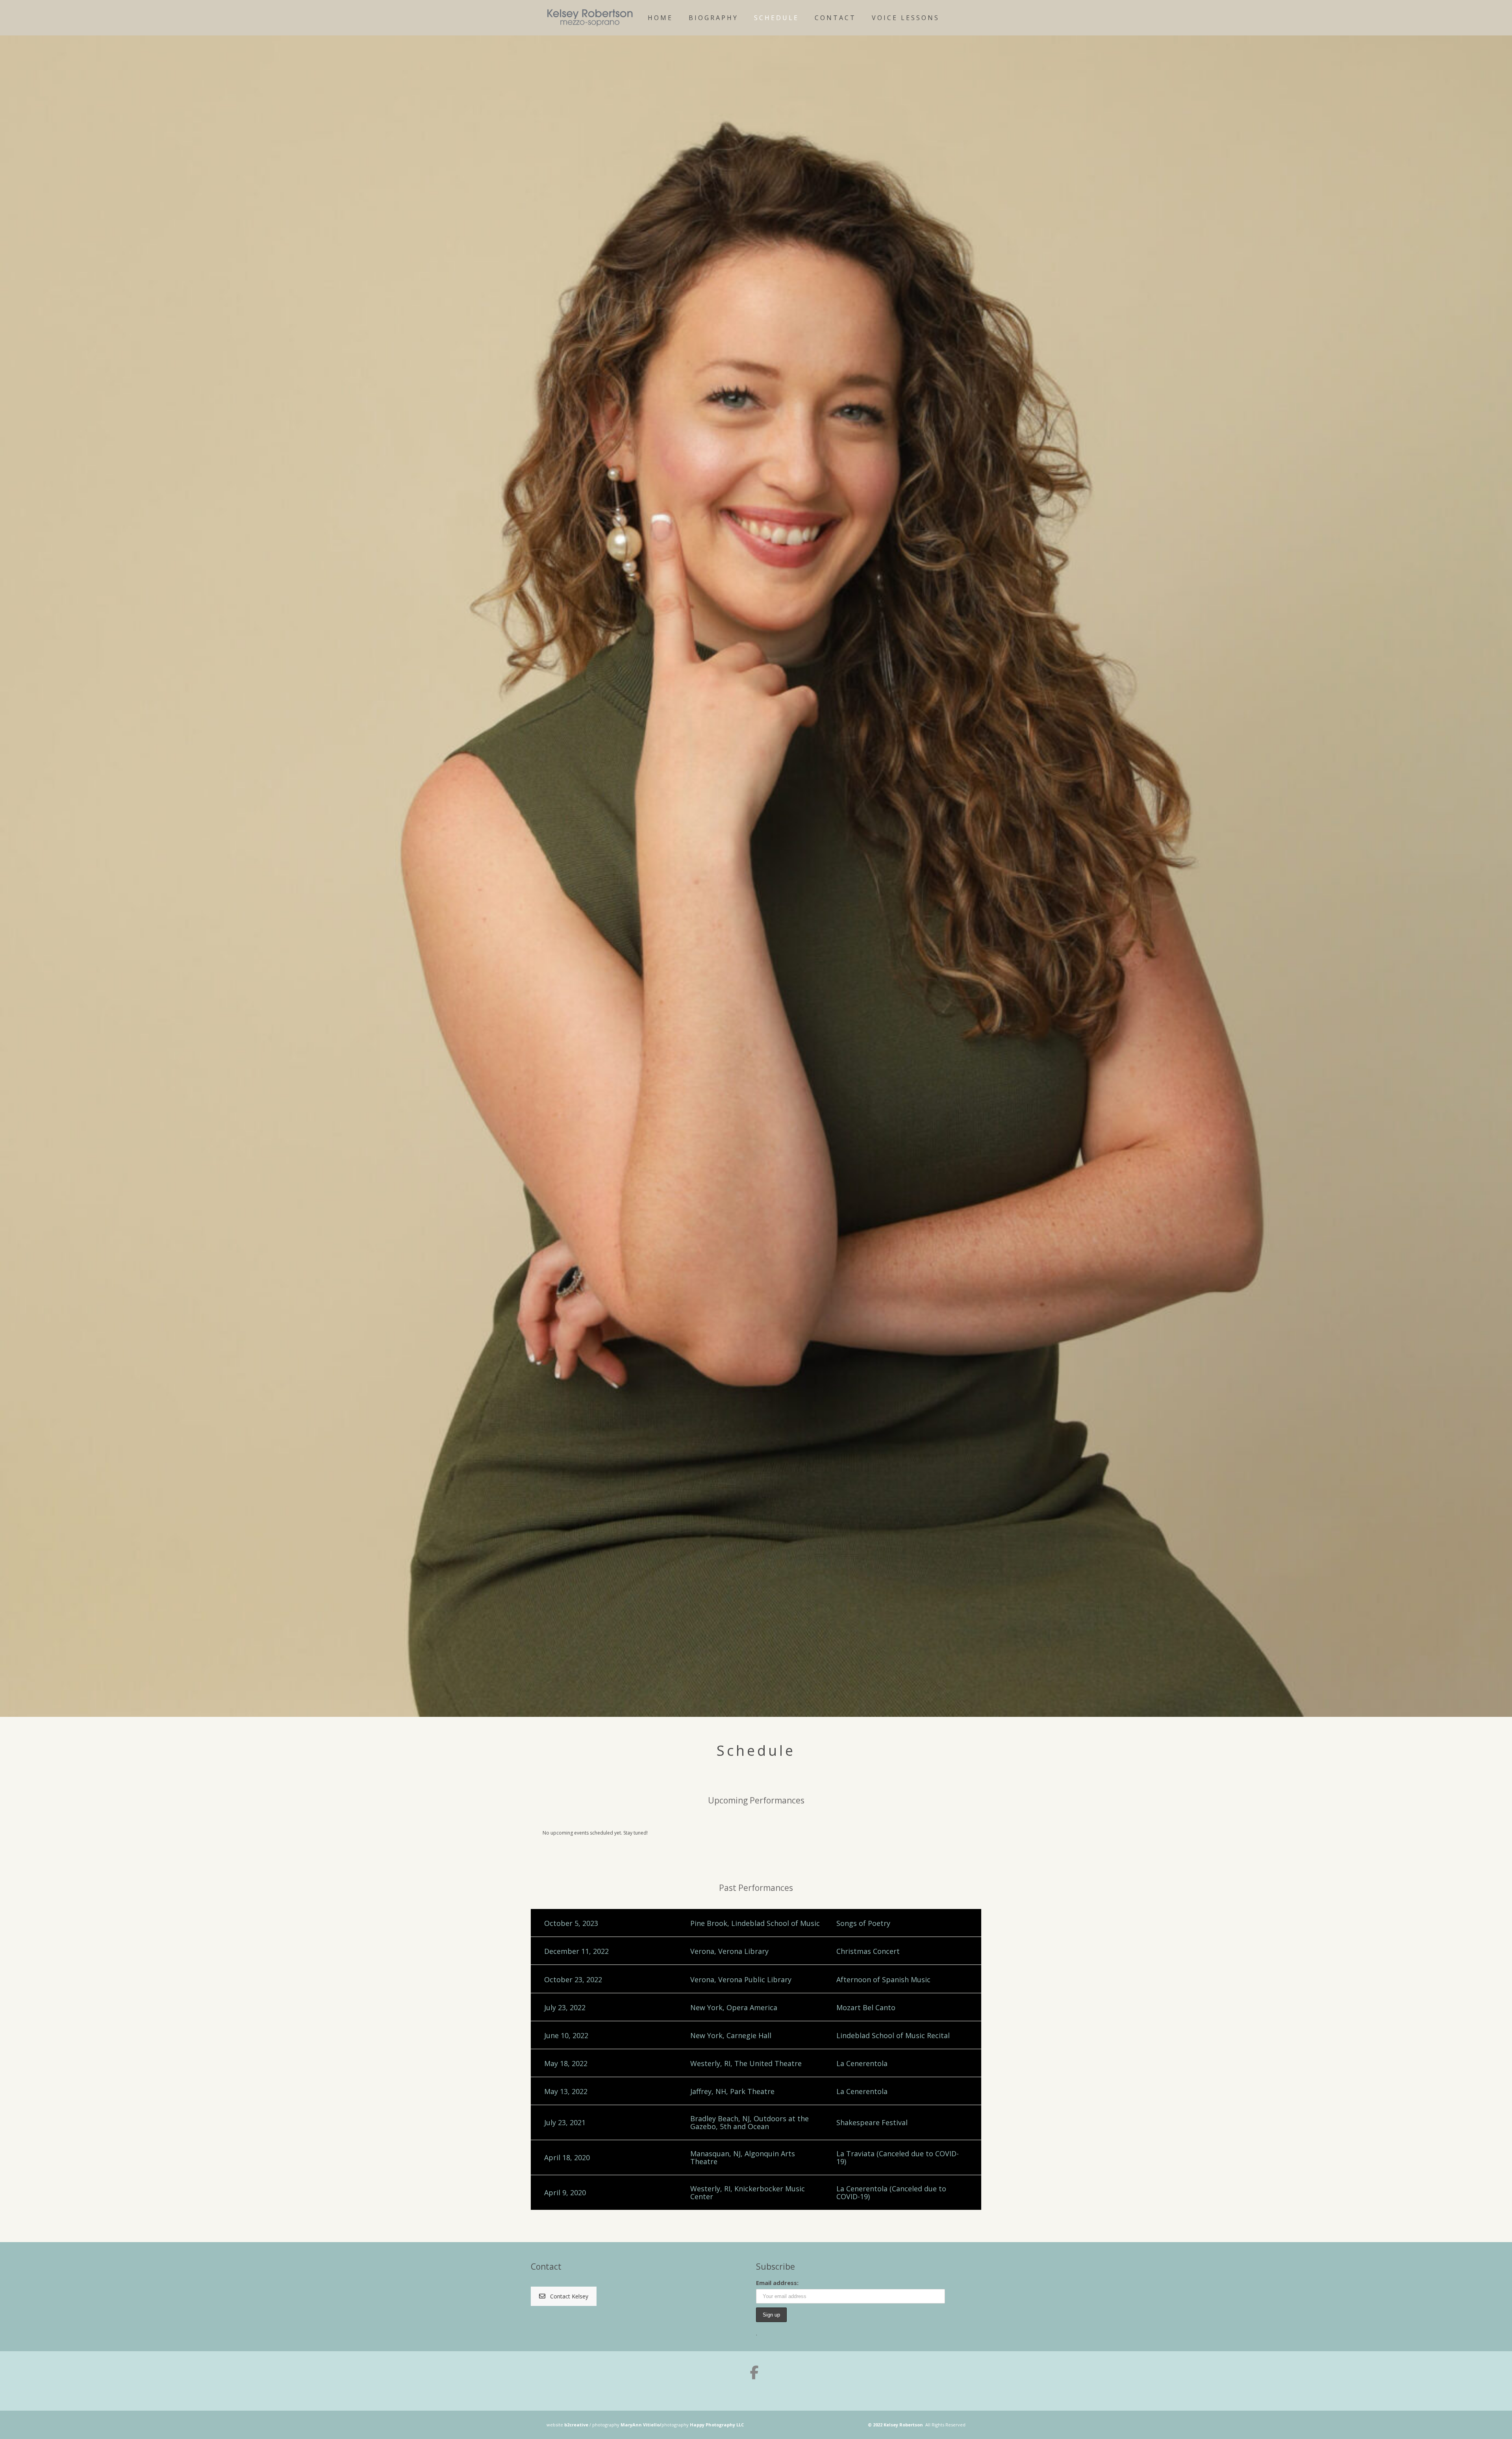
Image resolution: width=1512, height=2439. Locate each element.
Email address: (777, 2283)
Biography (713, 18)
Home (660, 18)
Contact (835, 18)
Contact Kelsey (569, 2296)
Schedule (776, 18)
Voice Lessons (906, 18)
